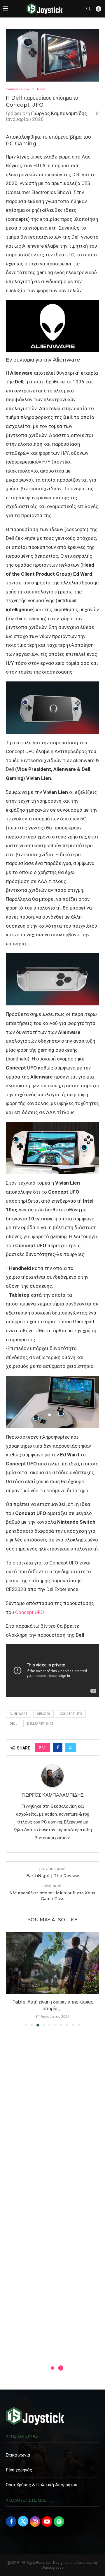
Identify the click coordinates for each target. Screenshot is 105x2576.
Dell (13, 1724)
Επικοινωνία (18, 2455)
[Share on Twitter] (70, 1747)
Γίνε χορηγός (19, 2470)
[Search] (88, 9)
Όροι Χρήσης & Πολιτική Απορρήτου (42, 2485)
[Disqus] (52, 2115)
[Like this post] (44, 1747)
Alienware (18, 1714)
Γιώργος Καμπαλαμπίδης (59, 113)
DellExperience (40, 1724)
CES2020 (43, 1714)
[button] (11, 1979)
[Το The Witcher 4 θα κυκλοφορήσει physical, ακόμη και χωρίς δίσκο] (52, 1963)
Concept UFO (30, 1612)
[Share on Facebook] (58, 1747)
